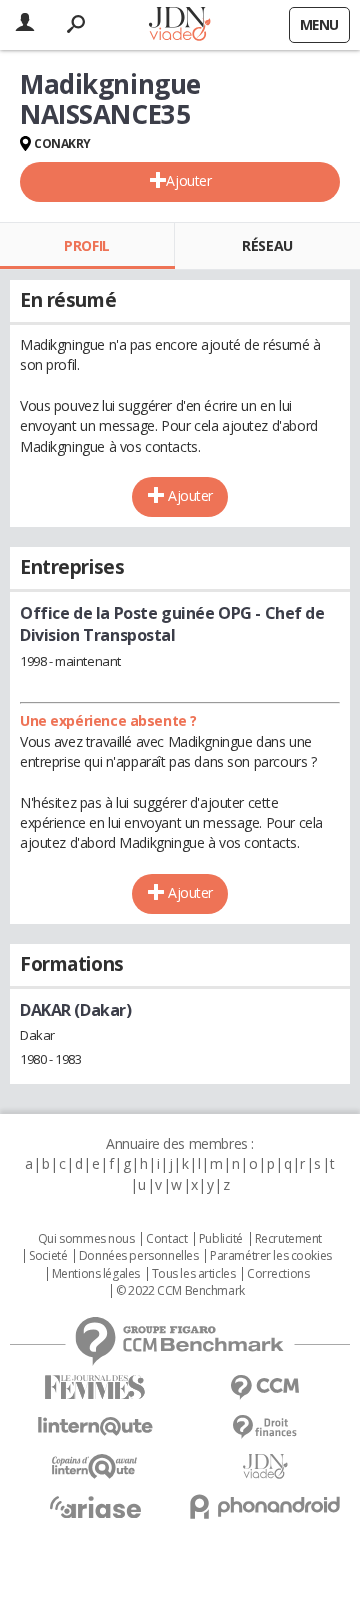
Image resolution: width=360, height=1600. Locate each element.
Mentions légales (96, 1274)
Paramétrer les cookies (271, 1256)
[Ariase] (95, 1507)
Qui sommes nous (86, 1239)
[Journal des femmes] (95, 1387)
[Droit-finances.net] (265, 1427)
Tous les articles (194, 1274)
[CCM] (265, 1387)
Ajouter (188, 180)
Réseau (267, 245)
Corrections (278, 1274)
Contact (166, 1239)
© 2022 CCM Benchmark (180, 1291)
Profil (86, 245)
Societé (48, 1256)
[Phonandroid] (265, 1506)
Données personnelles (139, 1256)
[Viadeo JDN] (265, 1466)
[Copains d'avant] (95, 1466)
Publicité (221, 1239)
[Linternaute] (95, 1426)
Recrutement (288, 1239)
